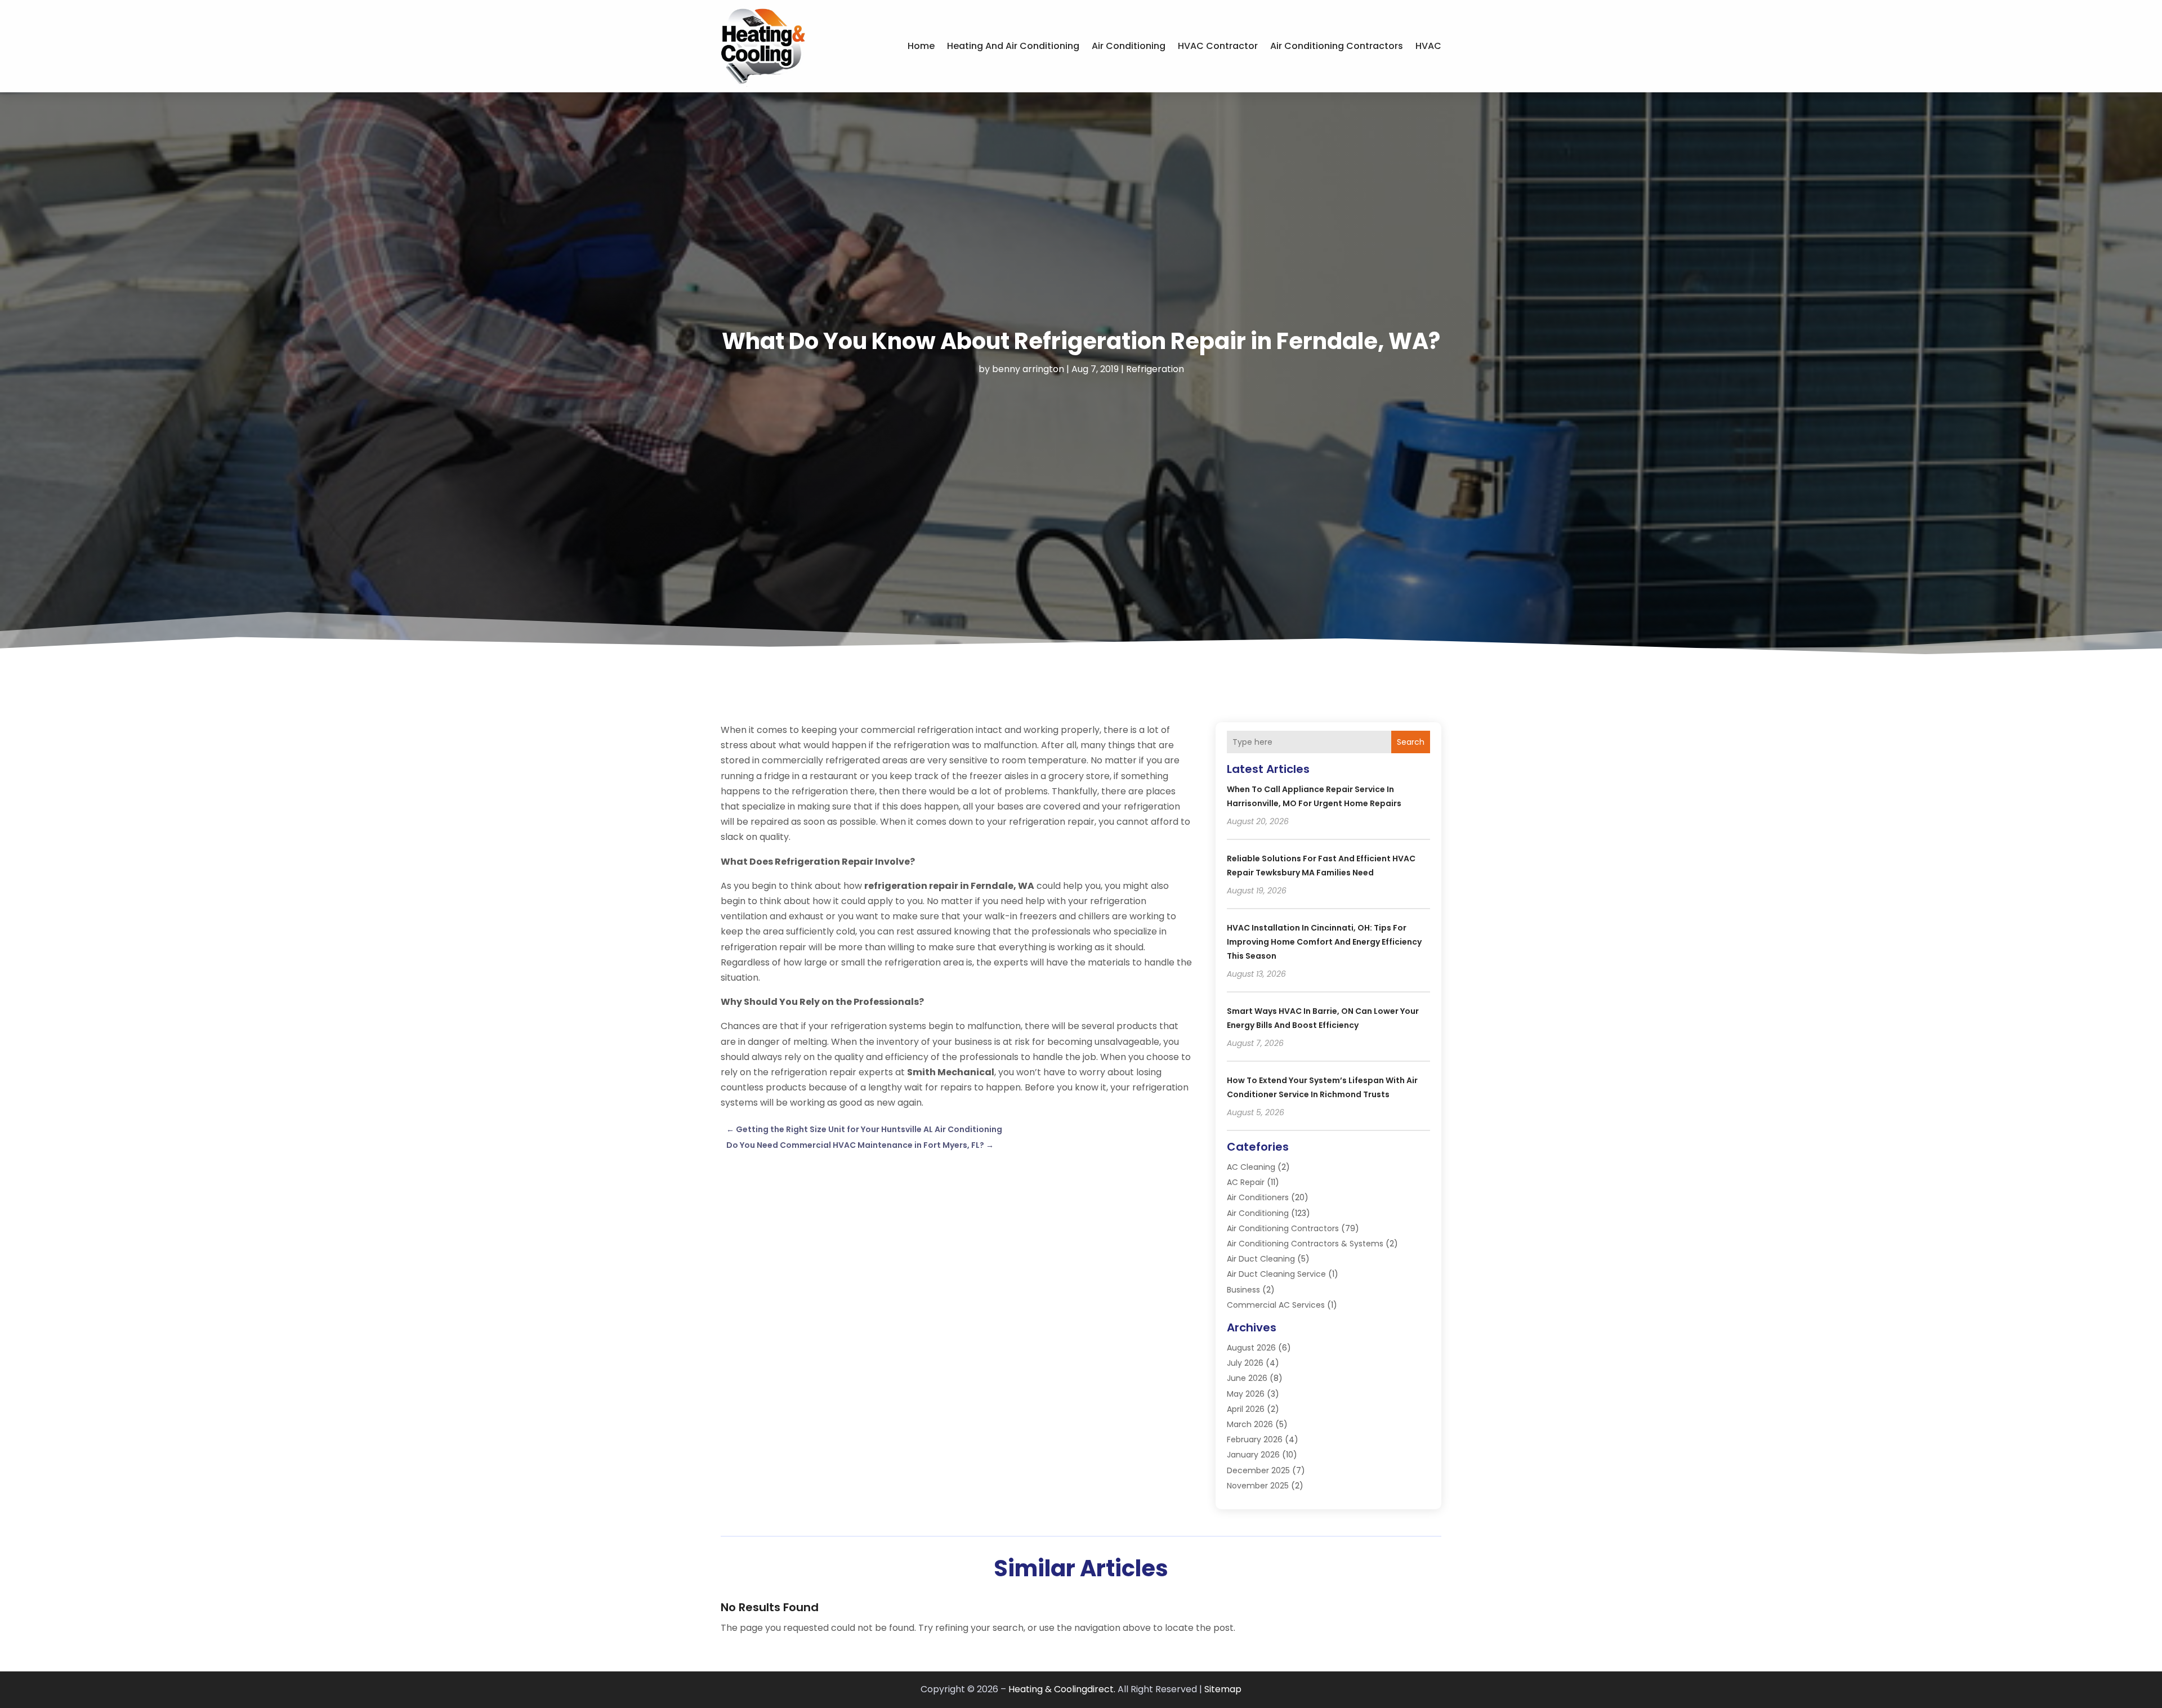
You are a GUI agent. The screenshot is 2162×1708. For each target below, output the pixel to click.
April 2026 (1246, 1409)
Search (1411, 742)
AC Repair (1246, 1182)
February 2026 (1255, 1439)
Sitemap (1223, 1689)
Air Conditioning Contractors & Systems (1305, 1244)
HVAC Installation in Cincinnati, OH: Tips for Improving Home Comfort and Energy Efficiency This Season (1324, 942)
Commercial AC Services (1276, 1305)
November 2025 (1258, 1486)
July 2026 (1245, 1363)
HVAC (1428, 46)
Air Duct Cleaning (1261, 1259)
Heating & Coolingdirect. (1062, 1689)
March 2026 (1250, 1424)
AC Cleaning (1251, 1167)
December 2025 (1258, 1470)
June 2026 (1247, 1378)
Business (1243, 1290)
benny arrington (1028, 369)
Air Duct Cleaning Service (1276, 1274)
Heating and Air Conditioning (1013, 46)
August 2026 (1251, 1348)
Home (921, 46)
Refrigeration (1155, 369)
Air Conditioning (1129, 46)
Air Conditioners (1258, 1197)
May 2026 (1246, 1394)
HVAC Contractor (1218, 46)
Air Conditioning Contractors (1337, 46)
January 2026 (1253, 1455)
